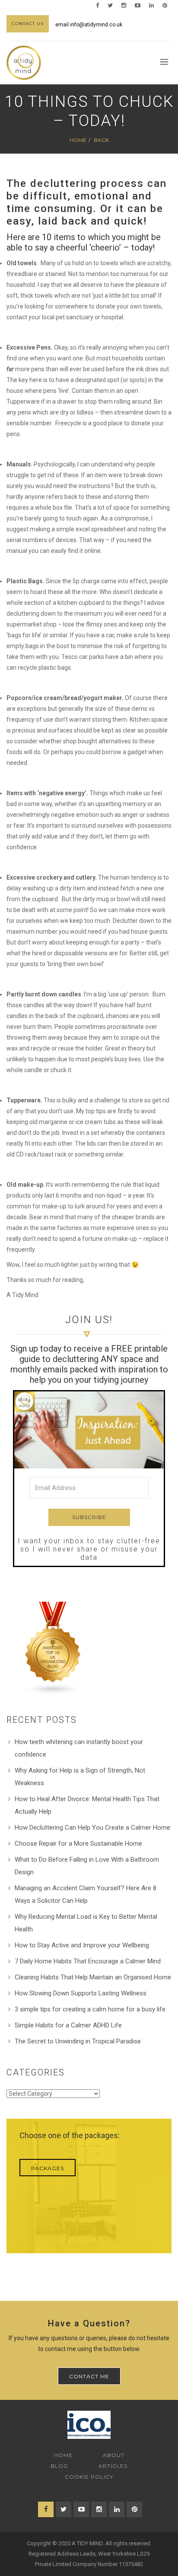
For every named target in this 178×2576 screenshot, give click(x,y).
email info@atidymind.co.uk (89, 25)
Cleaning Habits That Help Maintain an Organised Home (93, 1977)
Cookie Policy (89, 2477)
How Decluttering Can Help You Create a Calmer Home (92, 1828)
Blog (59, 2466)
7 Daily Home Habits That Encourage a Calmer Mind (88, 1961)
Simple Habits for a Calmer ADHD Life (68, 2025)
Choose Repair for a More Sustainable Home (78, 1844)
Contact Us (28, 24)
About (114, 2455)
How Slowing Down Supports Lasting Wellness (81, 1993)
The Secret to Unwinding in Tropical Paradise (78, 2041)
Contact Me (89, 2376)
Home (78, 140)
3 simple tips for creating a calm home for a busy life (90, 2009)
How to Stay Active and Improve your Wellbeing (82, 1945)
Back (101, 140)
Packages (48, 2168)
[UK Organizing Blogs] (53, 1648)
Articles (113, 2466)
